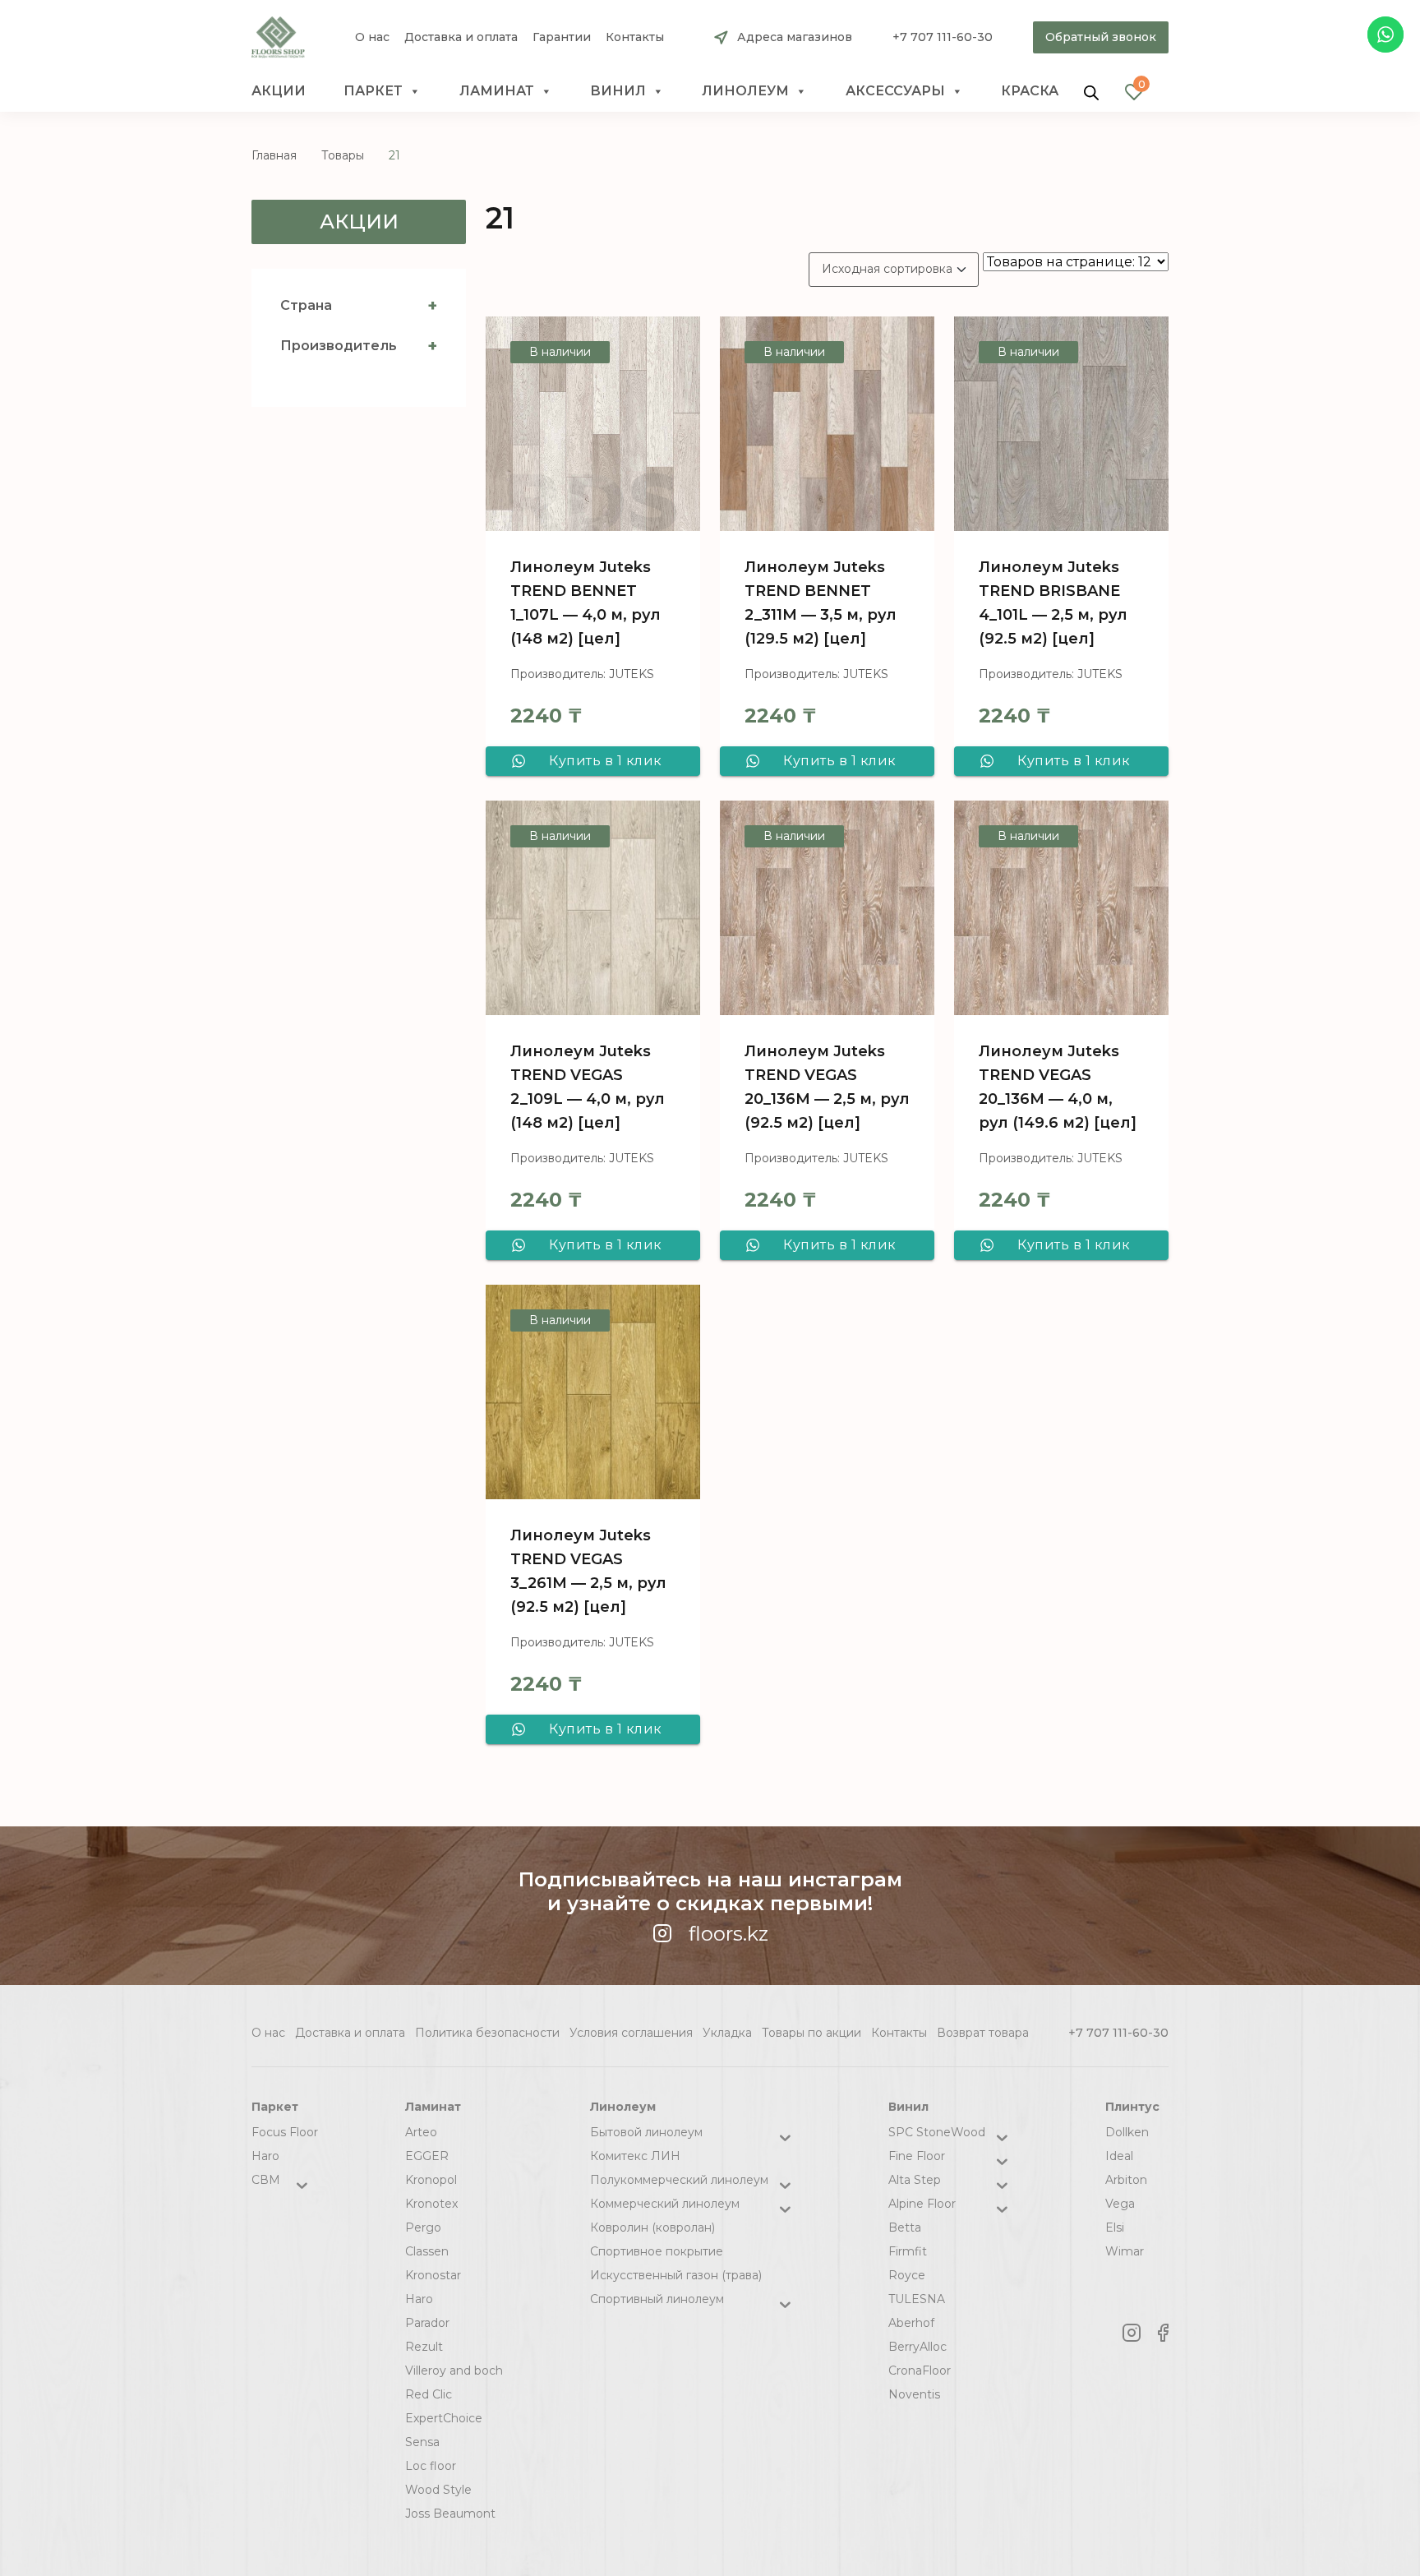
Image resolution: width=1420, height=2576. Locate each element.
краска (1030, 91)
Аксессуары (895, 91)
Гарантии (562, 37)
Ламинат (497, 91)
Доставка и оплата (461, 37)
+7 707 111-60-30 (943, 37)
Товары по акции (811, 2033)
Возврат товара (983, 2033)
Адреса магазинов (795, 37)
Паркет (373, 91)
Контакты (635, 37)
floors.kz (728, 1934)
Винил (618, 91)
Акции (279, 91)
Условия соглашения (631, 2033)
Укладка (727, 2033)
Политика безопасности (487, 2033)
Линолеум (745, 91)
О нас (372, 37)
